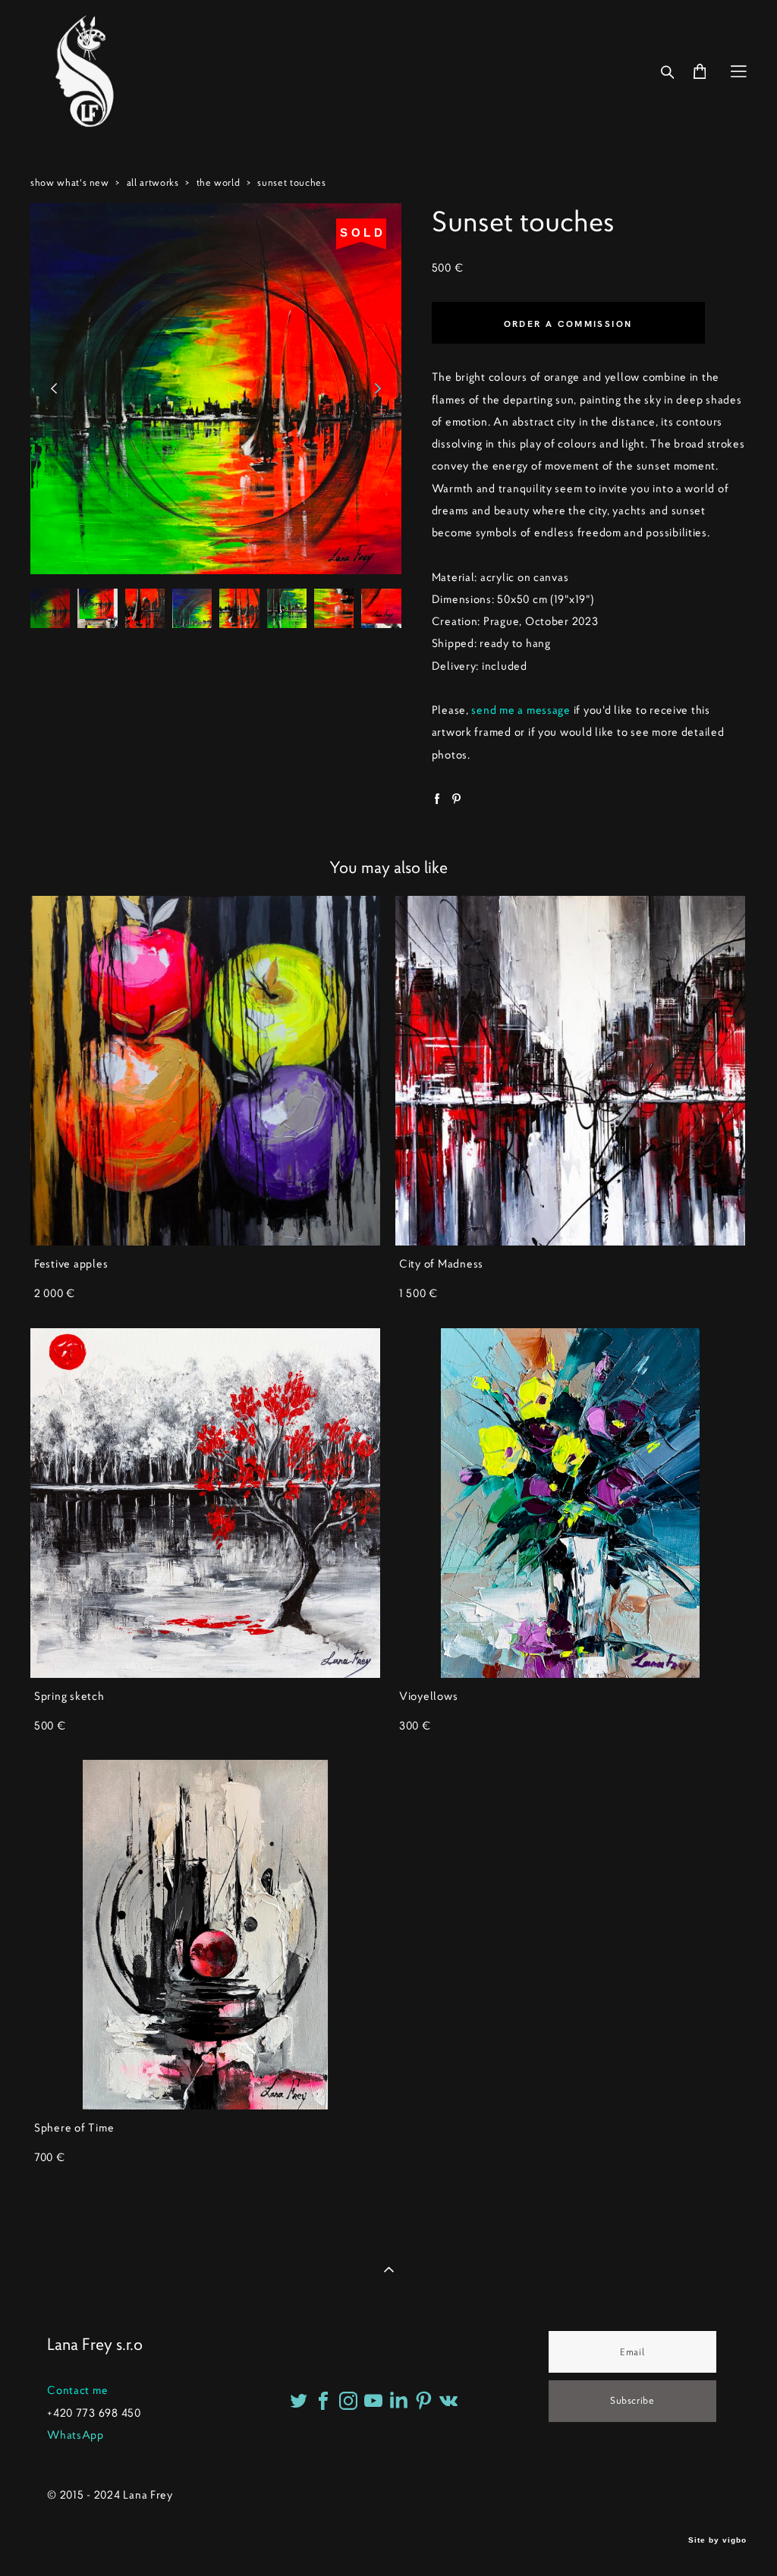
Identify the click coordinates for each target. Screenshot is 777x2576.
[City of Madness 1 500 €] (570, 1071)
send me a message (521, 710)
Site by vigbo (717, 2540)
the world (219, 182)
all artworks (153, 182)
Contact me (77, 2390)
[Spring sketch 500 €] (205, 1503)
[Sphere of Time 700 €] (205, 1935)
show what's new (70, 182)
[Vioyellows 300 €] (570, 1503)
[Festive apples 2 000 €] (205, 1071)
